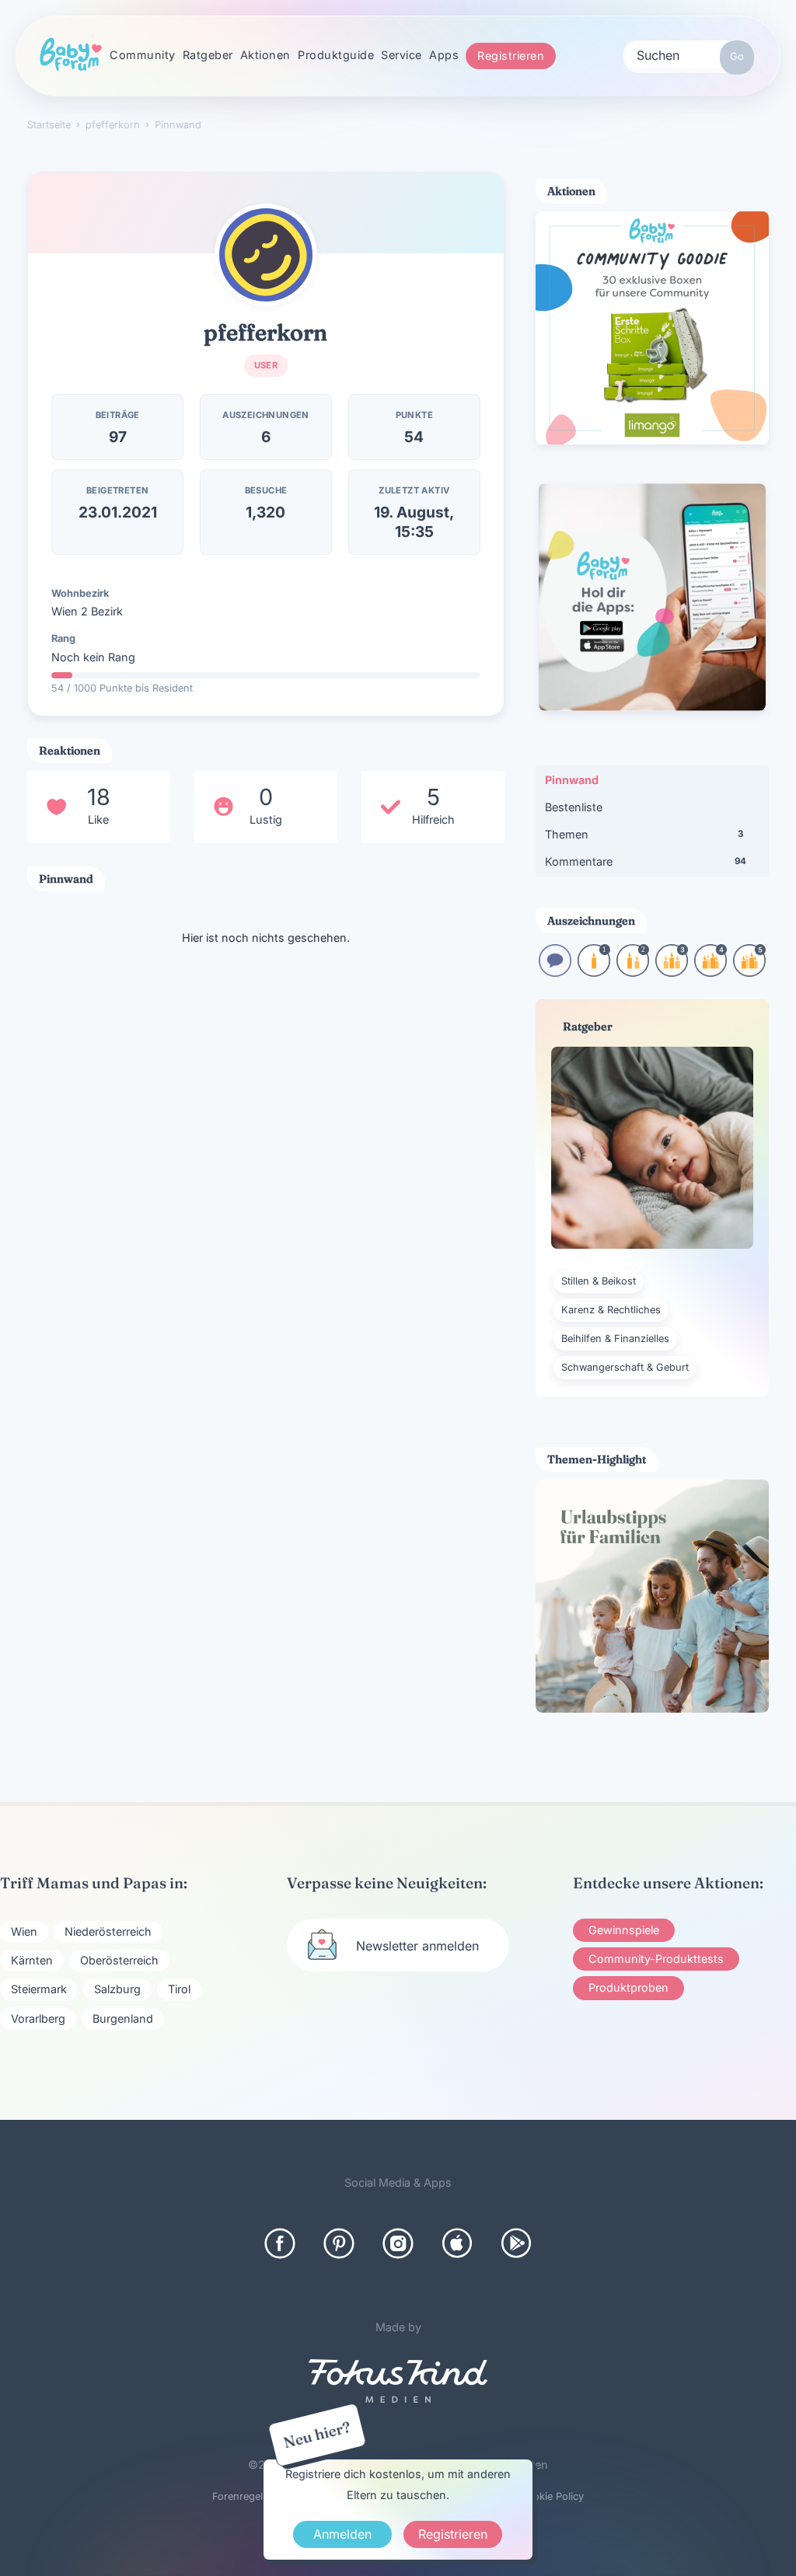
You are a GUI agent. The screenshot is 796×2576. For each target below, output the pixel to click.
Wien (24, 1931)
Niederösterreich (108, 1931)
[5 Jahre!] (749, 972)
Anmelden (342, 2534)
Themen (644, 834)
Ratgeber (208, 55)
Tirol (179, 1989)
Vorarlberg (38, 2018)
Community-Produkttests (656, 1959)
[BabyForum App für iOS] (457, 2243)
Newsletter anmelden (417, 1946)
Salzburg (117, 1989)
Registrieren (511, 56)
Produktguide (336, 55)
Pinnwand (572, 780)
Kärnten (32, 1960)
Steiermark (39, 1989)
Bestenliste (574, 807)
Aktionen (265, 55)
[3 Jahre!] (672, 972)
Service (401, 55)
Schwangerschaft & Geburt (625, 1367)
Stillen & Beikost (599, 1281)
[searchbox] (689, 54)
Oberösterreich (119, 1960)
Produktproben (628, 1987)
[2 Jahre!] (633, 972)
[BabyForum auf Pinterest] (339, 2243)
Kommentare (646, 861)
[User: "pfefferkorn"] (266, 255)
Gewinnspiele (624, 1930)
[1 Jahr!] (594, 972)
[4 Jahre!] (710, 972)
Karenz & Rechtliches (611, 1310)
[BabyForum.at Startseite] (71, 55)
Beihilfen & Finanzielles (615, 1339)
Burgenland (123, 2018)
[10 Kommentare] (555, 972)
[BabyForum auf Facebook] (280, 2243)
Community (143, 55)
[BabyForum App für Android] (516, 2243)
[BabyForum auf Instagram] (398, 2243)
